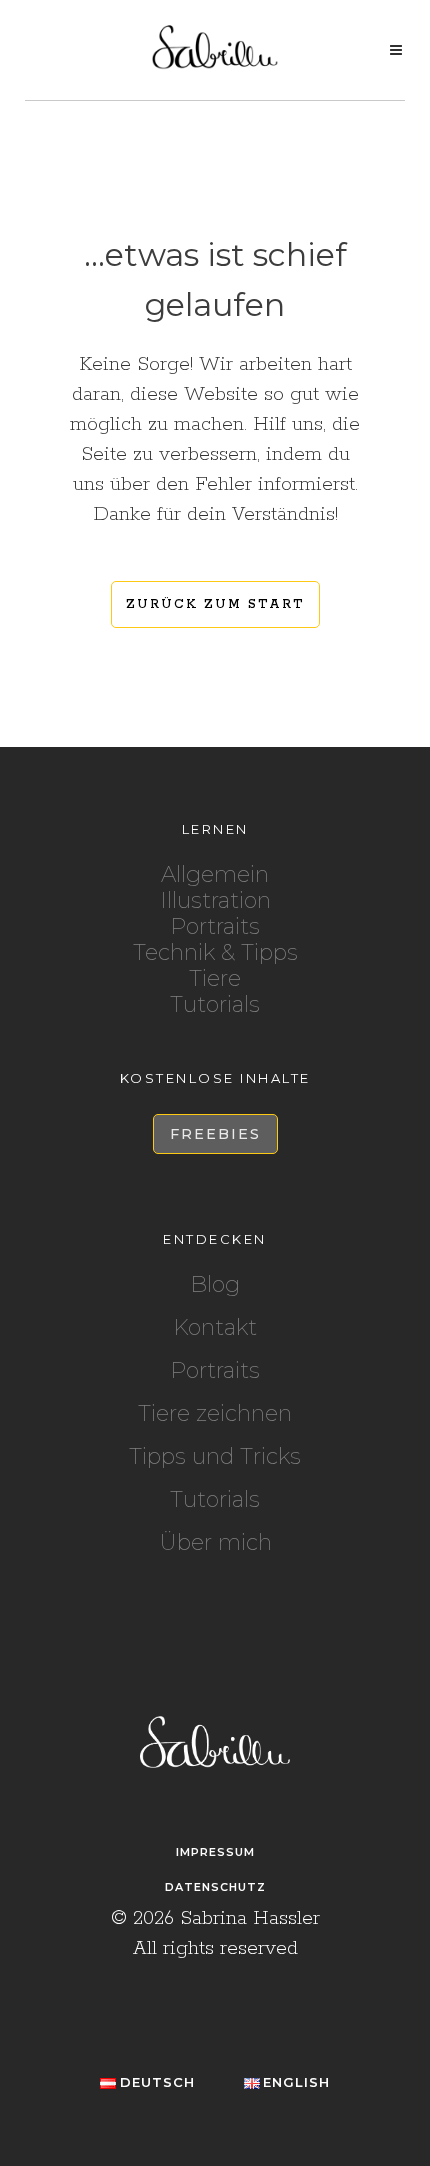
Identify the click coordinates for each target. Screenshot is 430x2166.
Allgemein (215, 874)
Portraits (215, 926)
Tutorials (215, 1004)
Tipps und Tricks (215, 1457)
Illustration (215, 900)
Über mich (215, 1543)
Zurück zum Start (215, 604)
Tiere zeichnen (215, 1414)
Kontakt (215, 1328)
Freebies (215, 1134)
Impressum (215, 1852)
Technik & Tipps (215, 952)
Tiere (215, 978)
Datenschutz (215, 1887)
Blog (215, 1285)
